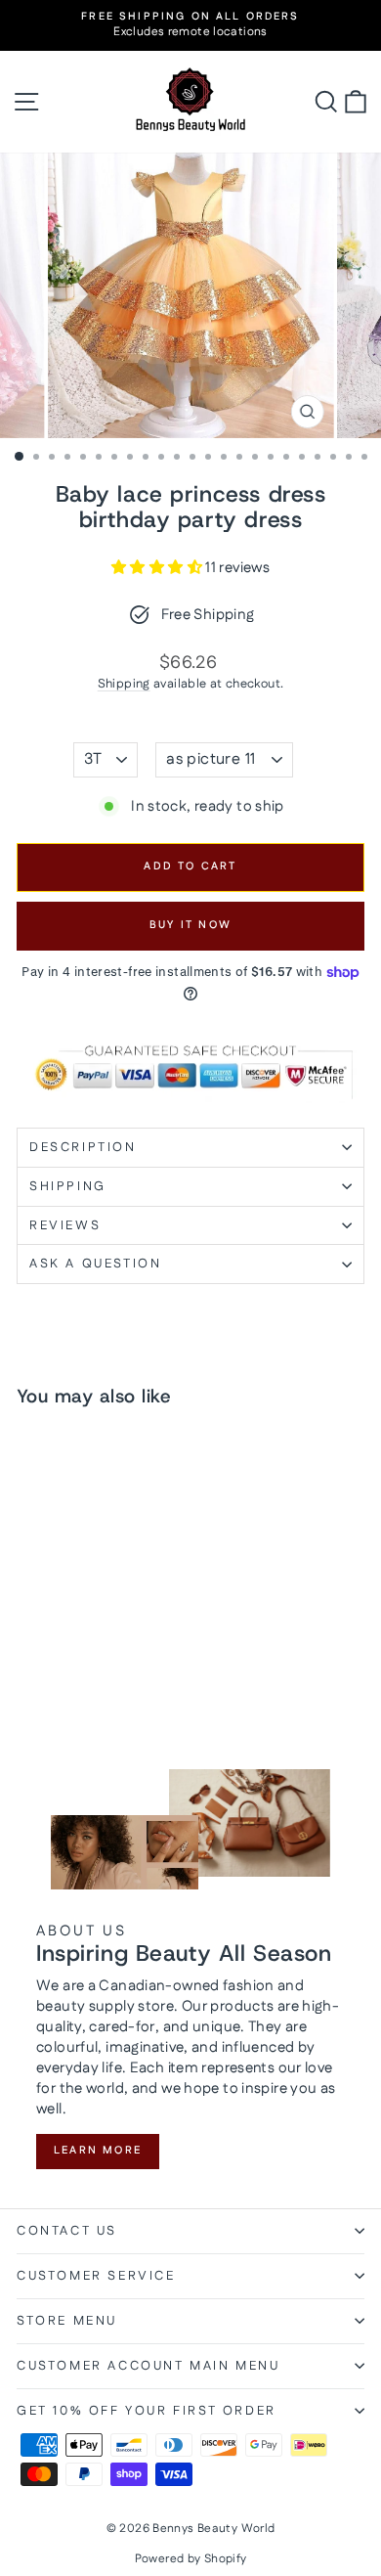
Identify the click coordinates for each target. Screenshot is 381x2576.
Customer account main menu (148, 2366)
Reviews (65, 1225)
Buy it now (190, 925)
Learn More (98, 2151)
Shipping (124, 684)
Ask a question (95, 1264)
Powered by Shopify (191, 2559)
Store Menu (67, 2321)
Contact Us (67, 2231)
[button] (158, 568)
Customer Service (96, 2276)
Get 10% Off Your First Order (147, 2411)
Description (83, 1147)
